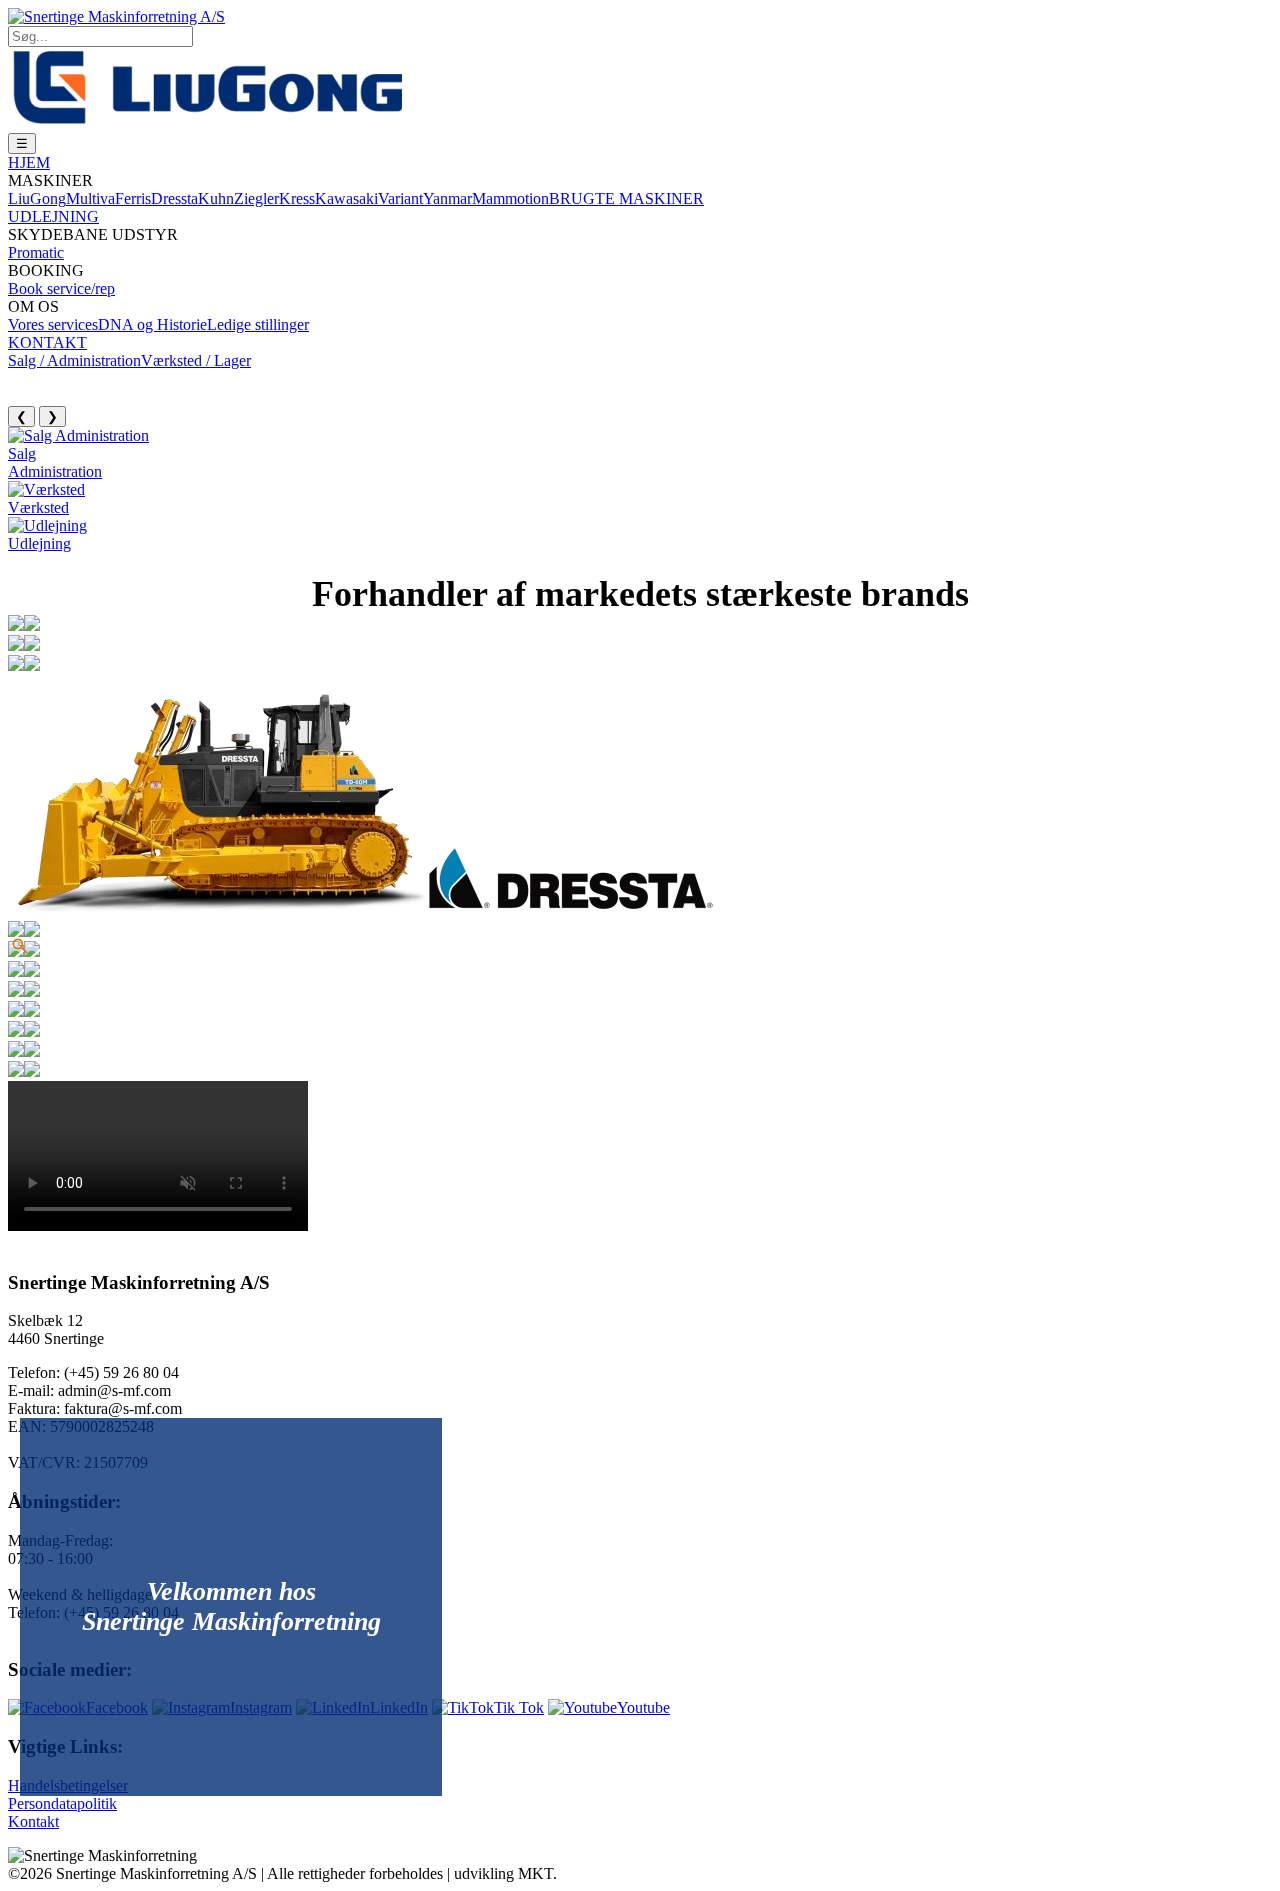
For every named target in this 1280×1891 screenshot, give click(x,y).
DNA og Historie (152, 324)
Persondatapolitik (62, 1803)
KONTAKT (47, 342)
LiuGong (37, 198)
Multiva (90, 198)
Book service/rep (61, 288)
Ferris (133, 198)
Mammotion (510, 198)
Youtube (643, 1707)
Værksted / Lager (196, 360)
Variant (400, 198)
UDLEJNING (53, 216)
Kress (297, 198)
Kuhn (216, 198)
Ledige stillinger (258, 324)
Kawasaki (346, 198)
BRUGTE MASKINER (626, 198)
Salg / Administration (74, 360)
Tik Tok (519, 1707)
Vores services (53, 324)
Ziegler (256, 198)
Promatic (36, 252)
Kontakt (33, 1821)
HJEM (29, 162)
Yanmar (447, 198)
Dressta (174, 198)
